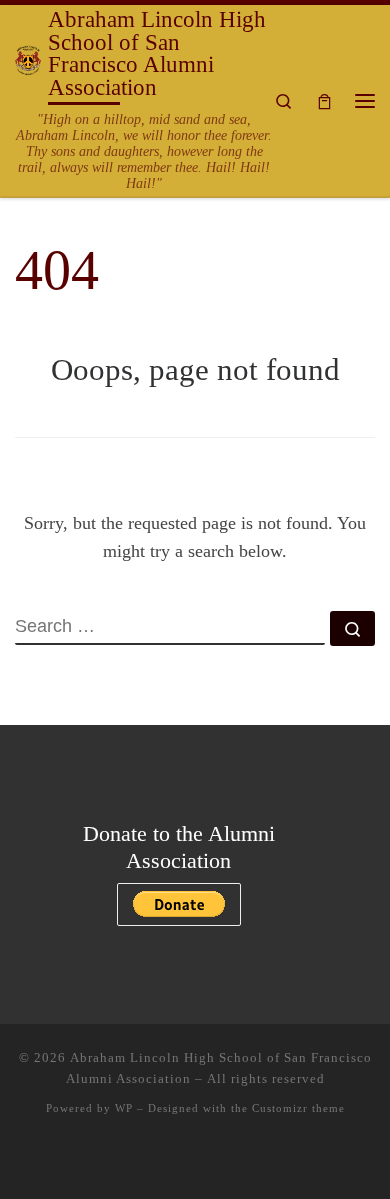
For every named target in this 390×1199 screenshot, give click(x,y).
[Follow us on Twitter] (137, 1160)
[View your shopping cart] (324, 100)
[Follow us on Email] (282, 1160)
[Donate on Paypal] (224, 1160)
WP (124, 1108)
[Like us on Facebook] (108, 1160)
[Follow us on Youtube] (253, 1160)
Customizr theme (298, 1108)
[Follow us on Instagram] (166, 1160)
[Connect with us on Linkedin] (195, 1160)
